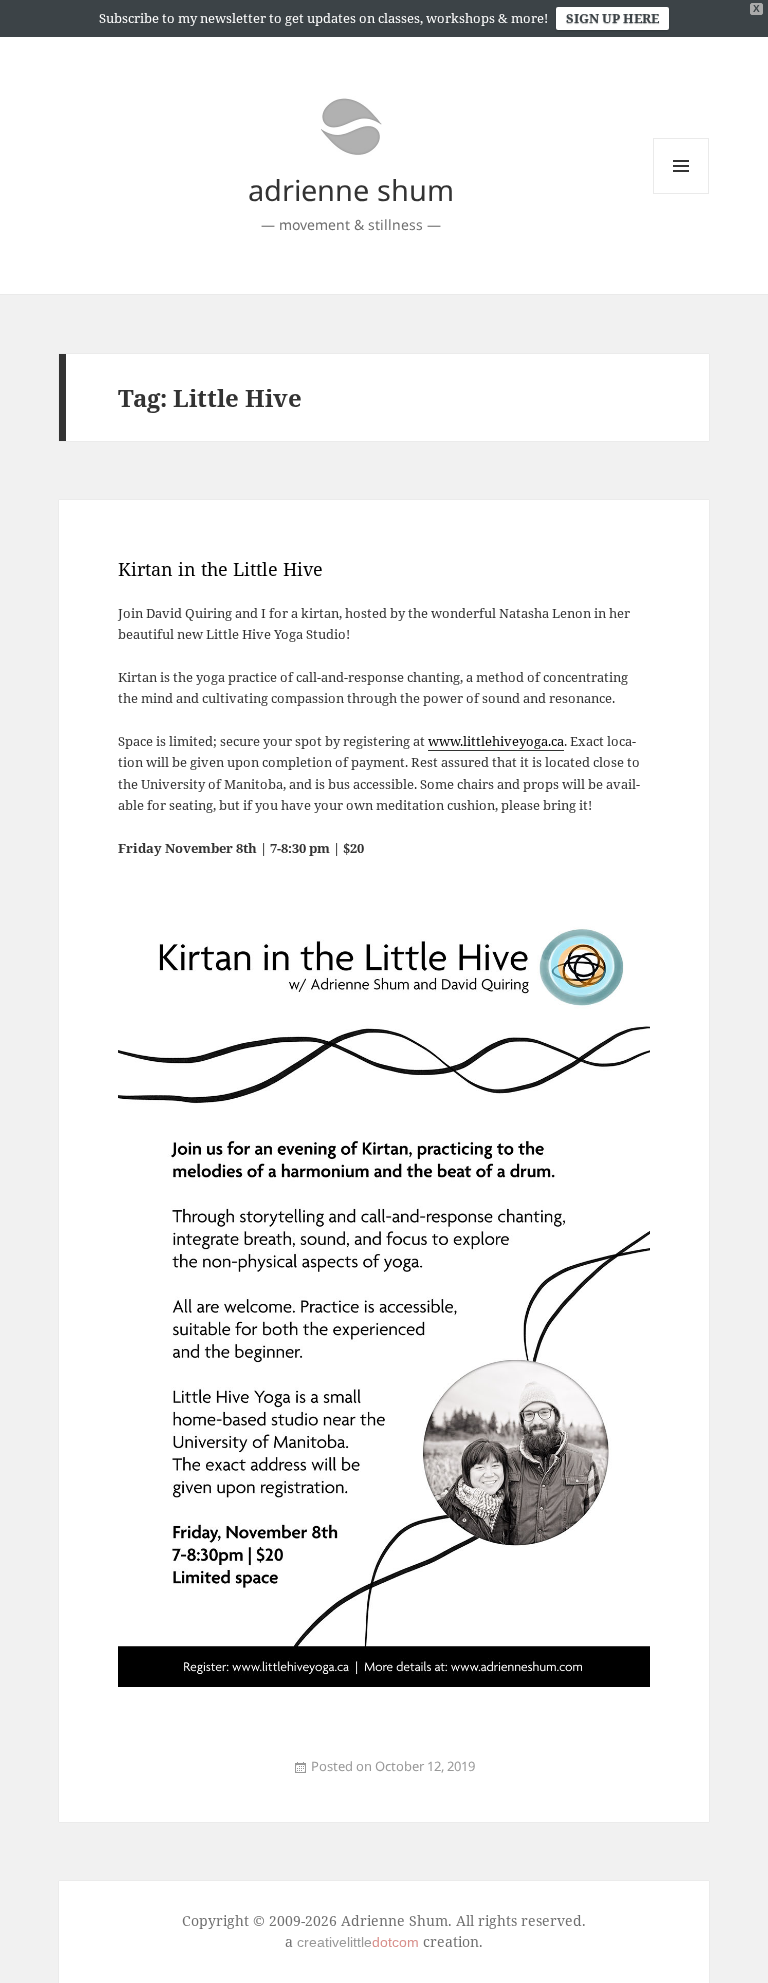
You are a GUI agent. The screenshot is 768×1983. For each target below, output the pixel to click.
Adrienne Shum (182, 1777)
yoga (153, 1777)
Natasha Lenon (235, 1777)
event (138, 1777)
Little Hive (220, 1777)
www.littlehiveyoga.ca (496, 741)
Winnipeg (248, 1777)
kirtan (146, 1777)
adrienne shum (351, 189)
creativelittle (358, 1942)
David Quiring (198, 1777)
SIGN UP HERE (612, 18)
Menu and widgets (681, 193)
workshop (259, 1777)
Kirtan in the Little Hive (220, 569)
